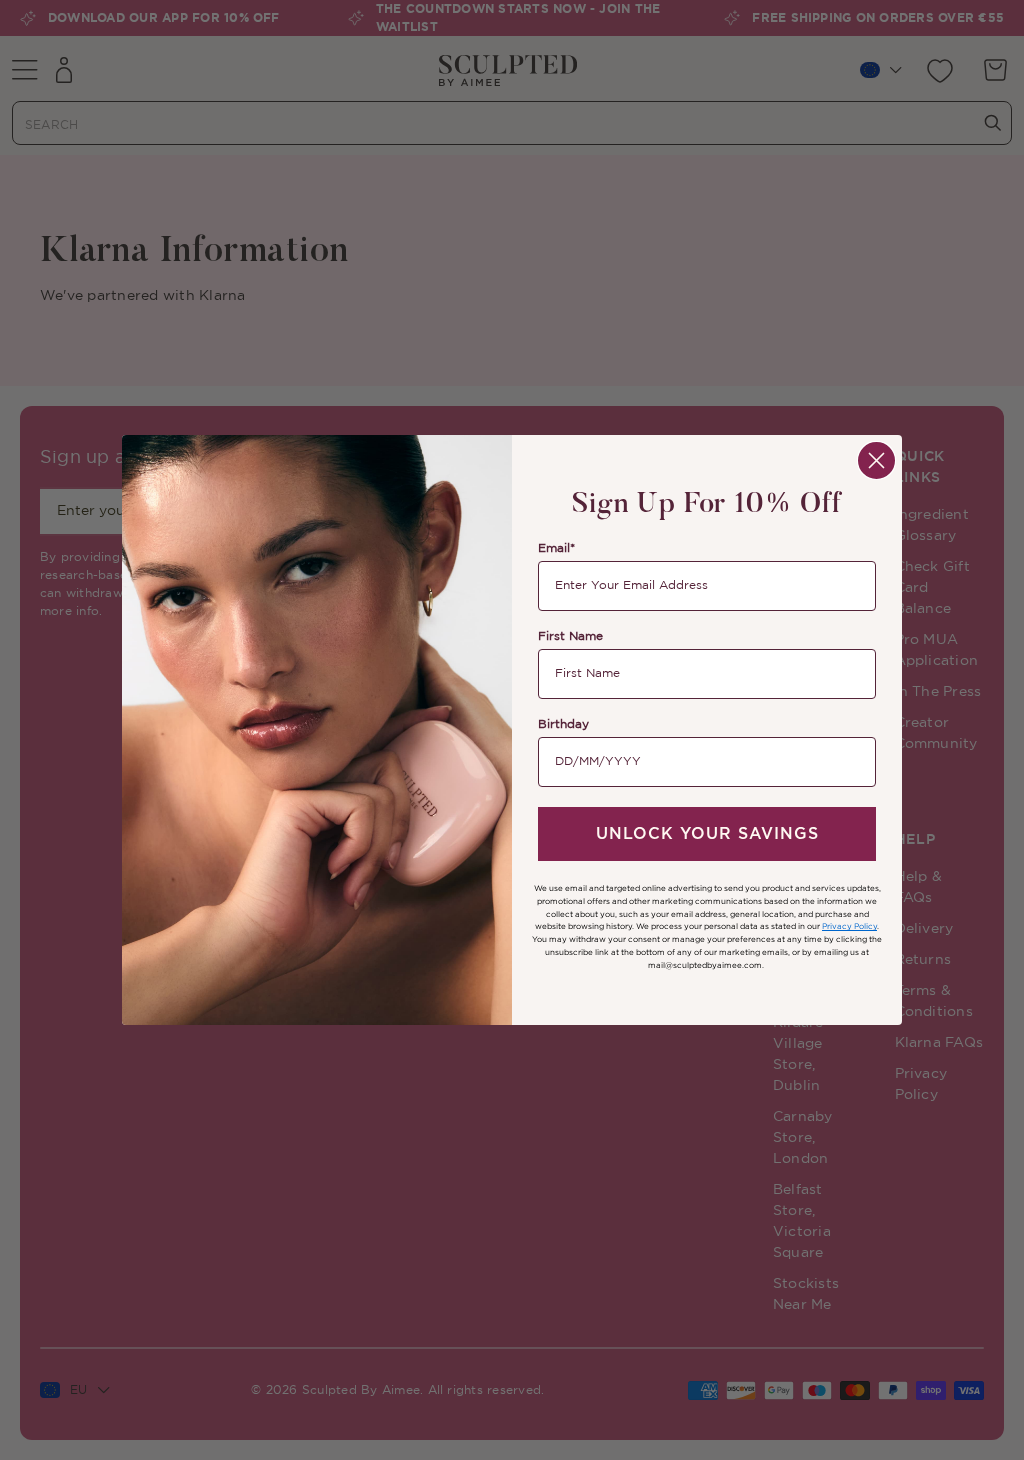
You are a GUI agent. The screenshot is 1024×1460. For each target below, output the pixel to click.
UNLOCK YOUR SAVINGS (707, 833)
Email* (556, 548)
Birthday (563, 724)
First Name (570, 636)
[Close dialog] (876, 460)
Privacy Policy (849, 926)
